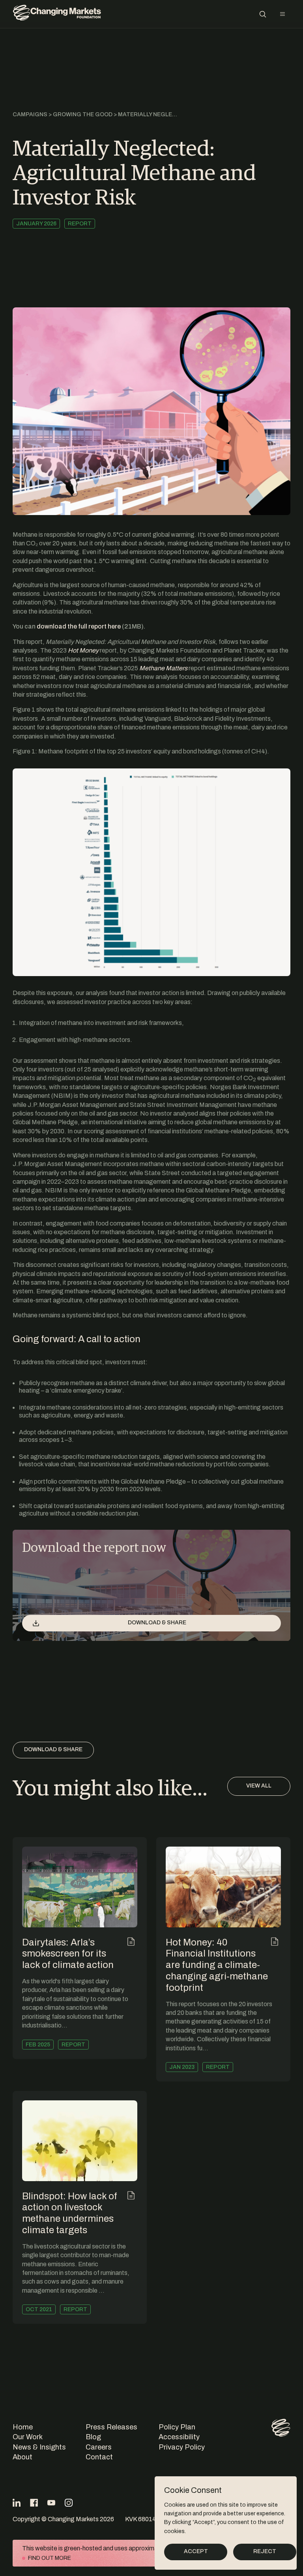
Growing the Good (83, 114)
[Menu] (282, 14)
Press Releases (111, 2427)
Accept (196, 2551)
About (22, 2457)
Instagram (69, 2503)
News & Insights (39, 2447)
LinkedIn (17, 2503)
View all (259, 1786)
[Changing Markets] (57, 14)
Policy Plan (177, 2427)
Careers (99, 2447)
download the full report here (79, 626)
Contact (99, 2457)
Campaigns (30, 114)
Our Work (28, 2437)
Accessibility (179, 2437)
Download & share (157, 1623)
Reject (265, 2551)
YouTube (51, 2503)
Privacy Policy (182, 2447)
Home (23, 2427)
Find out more (50, 2558)
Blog (93, 2437)
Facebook (34, 2503)
